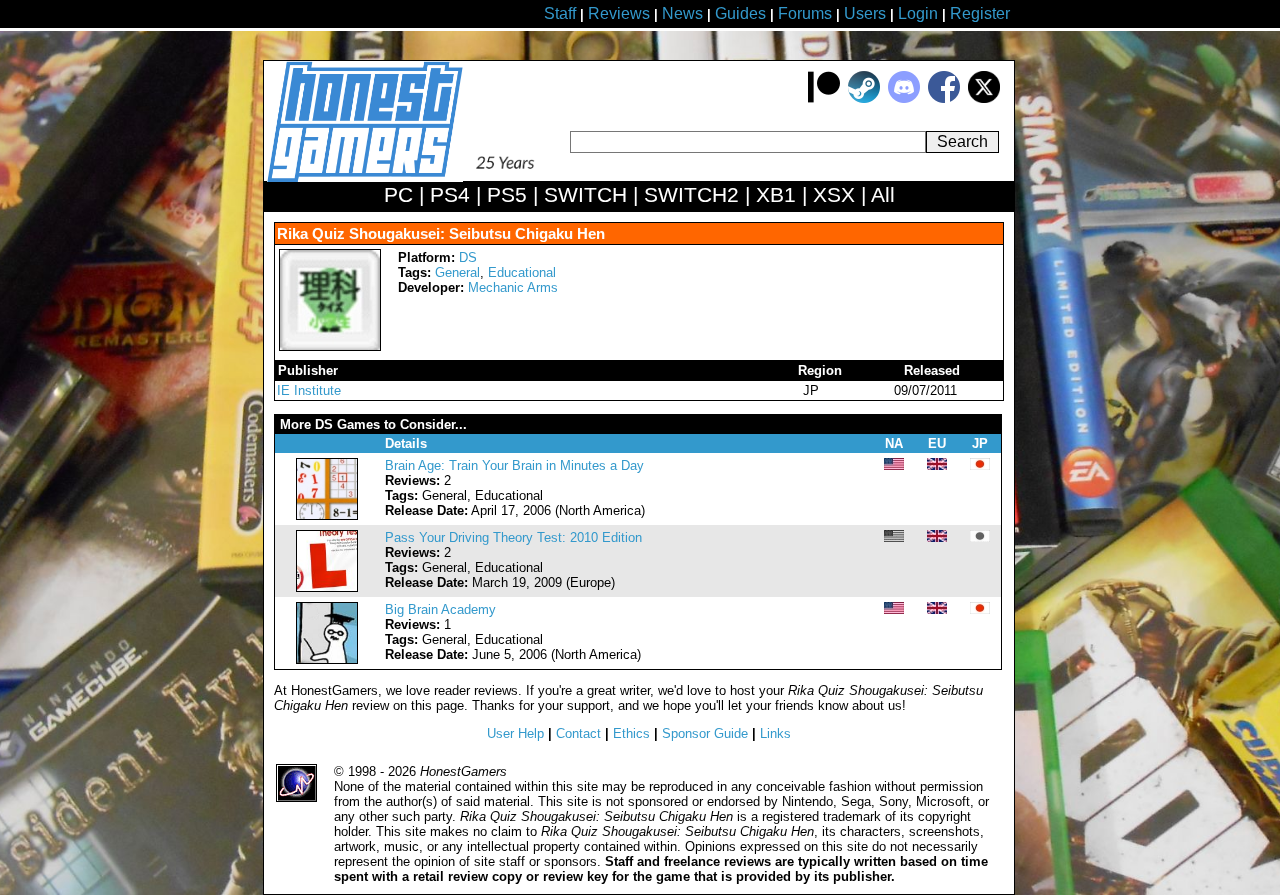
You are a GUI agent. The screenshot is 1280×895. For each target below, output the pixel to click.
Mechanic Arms (513, 287)
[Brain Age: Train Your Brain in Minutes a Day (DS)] (327, 515)
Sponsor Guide (705, 733)
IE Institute (309, 390)
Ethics (631, 733)
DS (468, 257)
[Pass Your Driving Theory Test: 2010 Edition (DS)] (327, 587)
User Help (515, 733)
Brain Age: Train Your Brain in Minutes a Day (514, 465)
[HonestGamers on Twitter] (984, 98)
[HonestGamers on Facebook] (944, 98)
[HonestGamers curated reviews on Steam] (864, 98)
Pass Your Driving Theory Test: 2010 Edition (513, 537)
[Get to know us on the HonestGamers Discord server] (904, 98)
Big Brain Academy (440, 609)
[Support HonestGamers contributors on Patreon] (824, 98)
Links (775, 733)
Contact (578, 733)
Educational (522, 272)
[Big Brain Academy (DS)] (327, 659)
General (457, 272)
